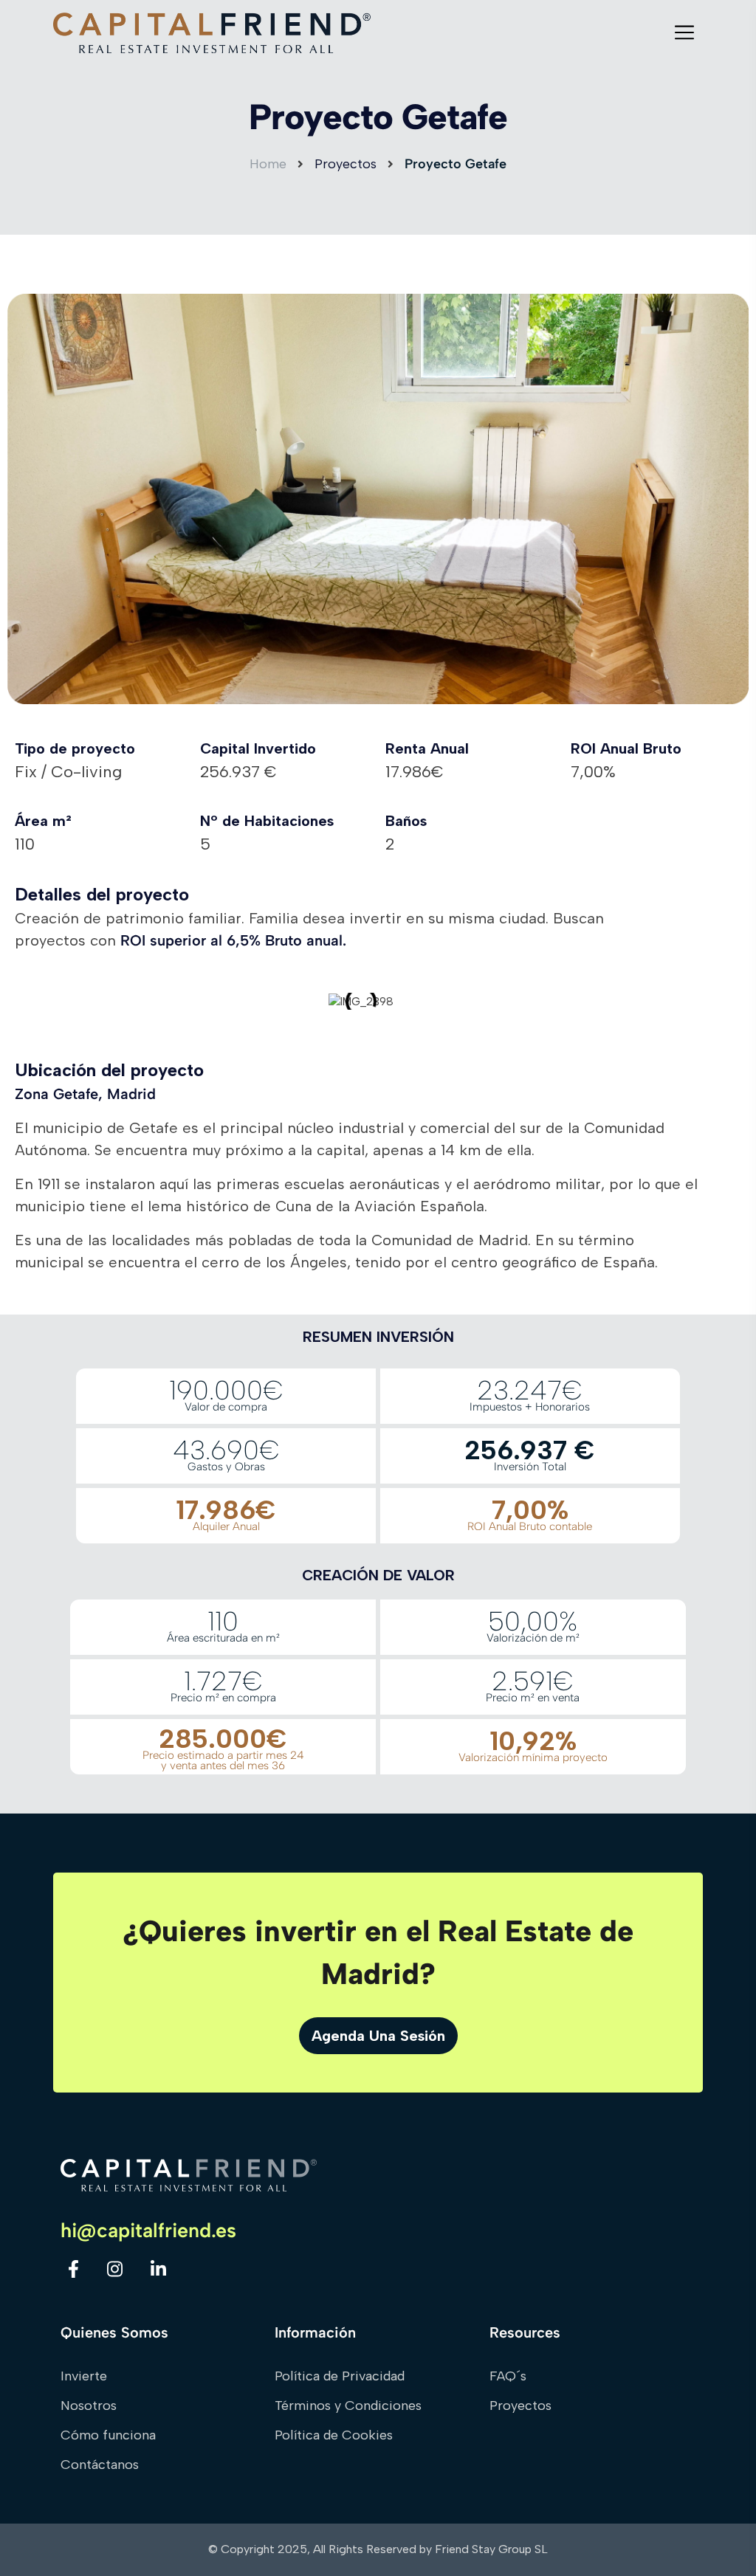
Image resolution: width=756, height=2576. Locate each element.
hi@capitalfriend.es (148, 2231)
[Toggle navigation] (689, 32)
